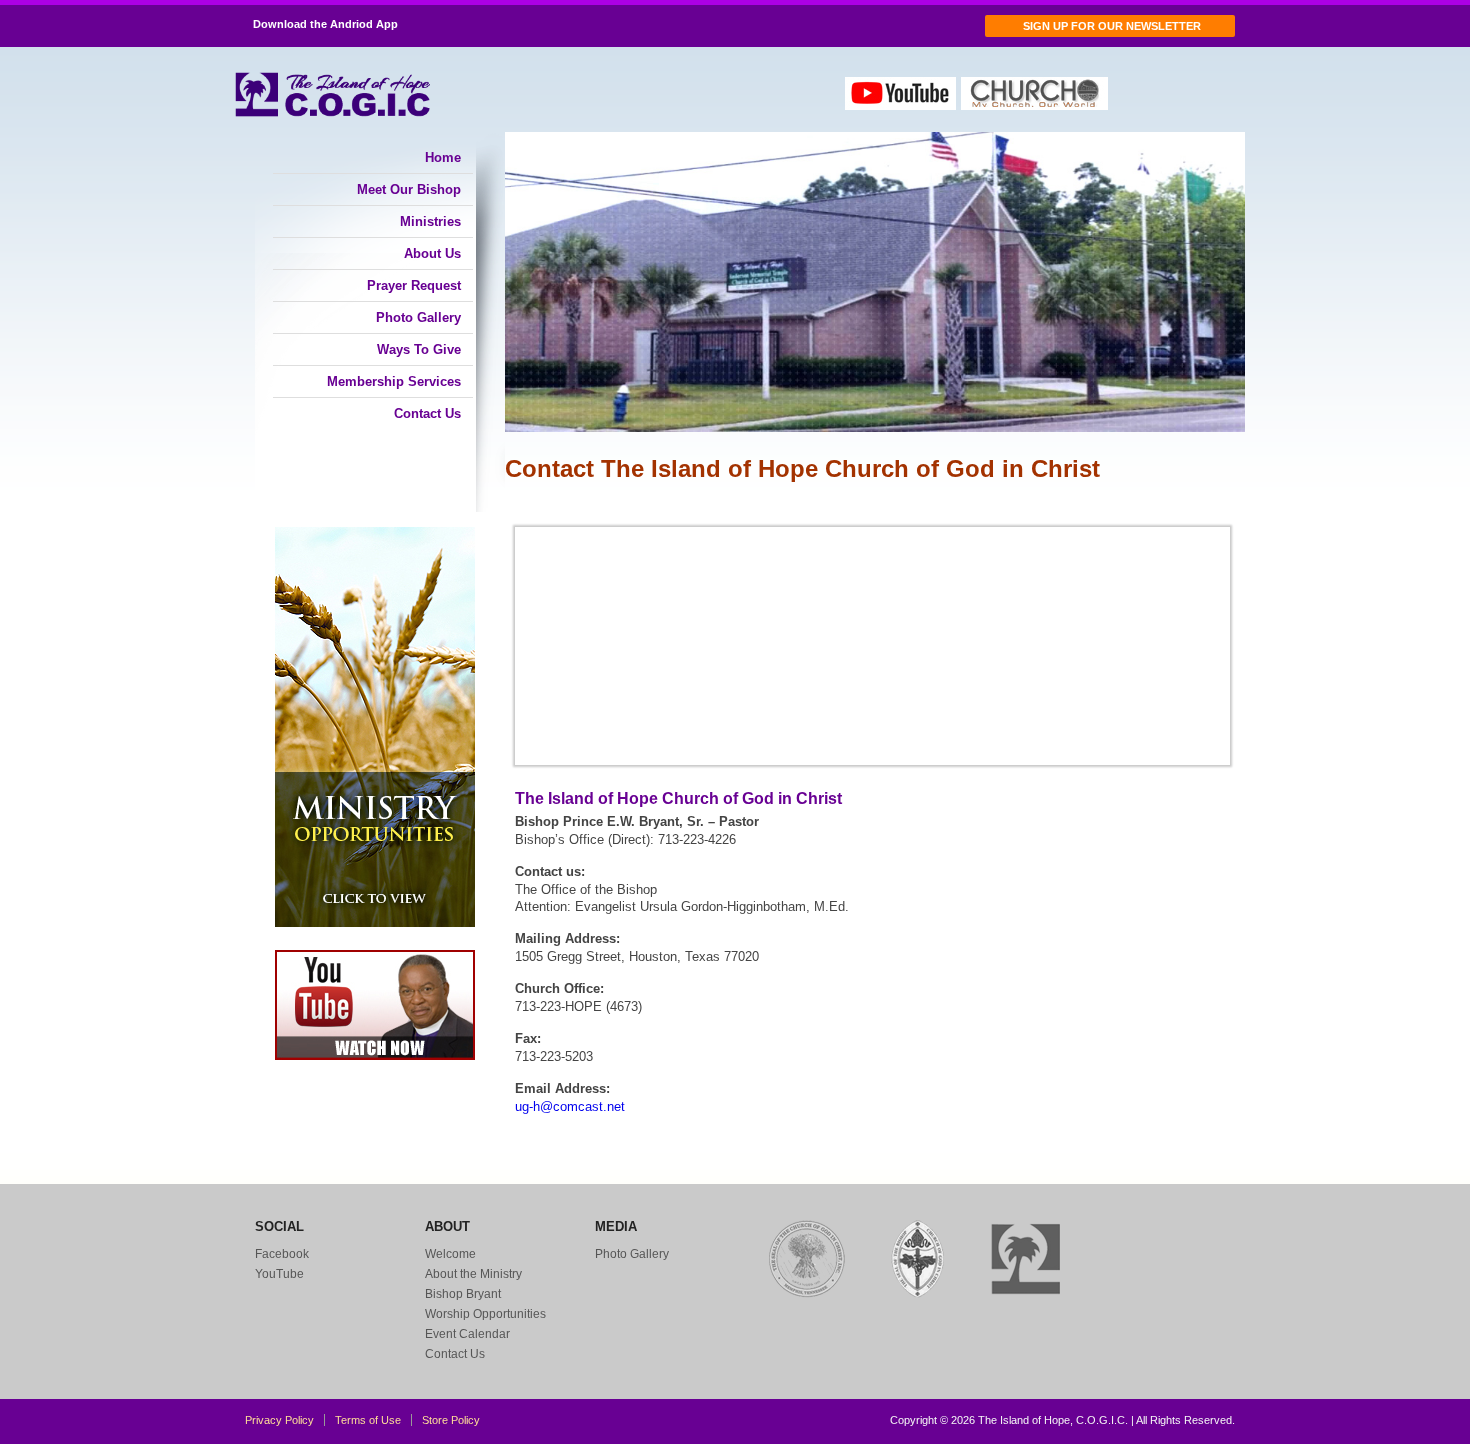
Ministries (430, 221)
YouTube (279, 1274)
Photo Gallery (418, 317)
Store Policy (451, 1420)
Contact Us (427, 413)
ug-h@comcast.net (570, 1106)
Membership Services (394, 381)
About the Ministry (473, 1274)
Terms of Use (368, 1420)
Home (443, 157)
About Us (432, 253)
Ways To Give (419, 349)
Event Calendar (467, 1334)
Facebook (282, 1254)
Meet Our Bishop (409, 189)
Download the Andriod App (324, 24)
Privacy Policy (279, 1420)
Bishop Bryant (463, 1294)
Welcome (450, 1254)
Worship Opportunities (485, 1314)
